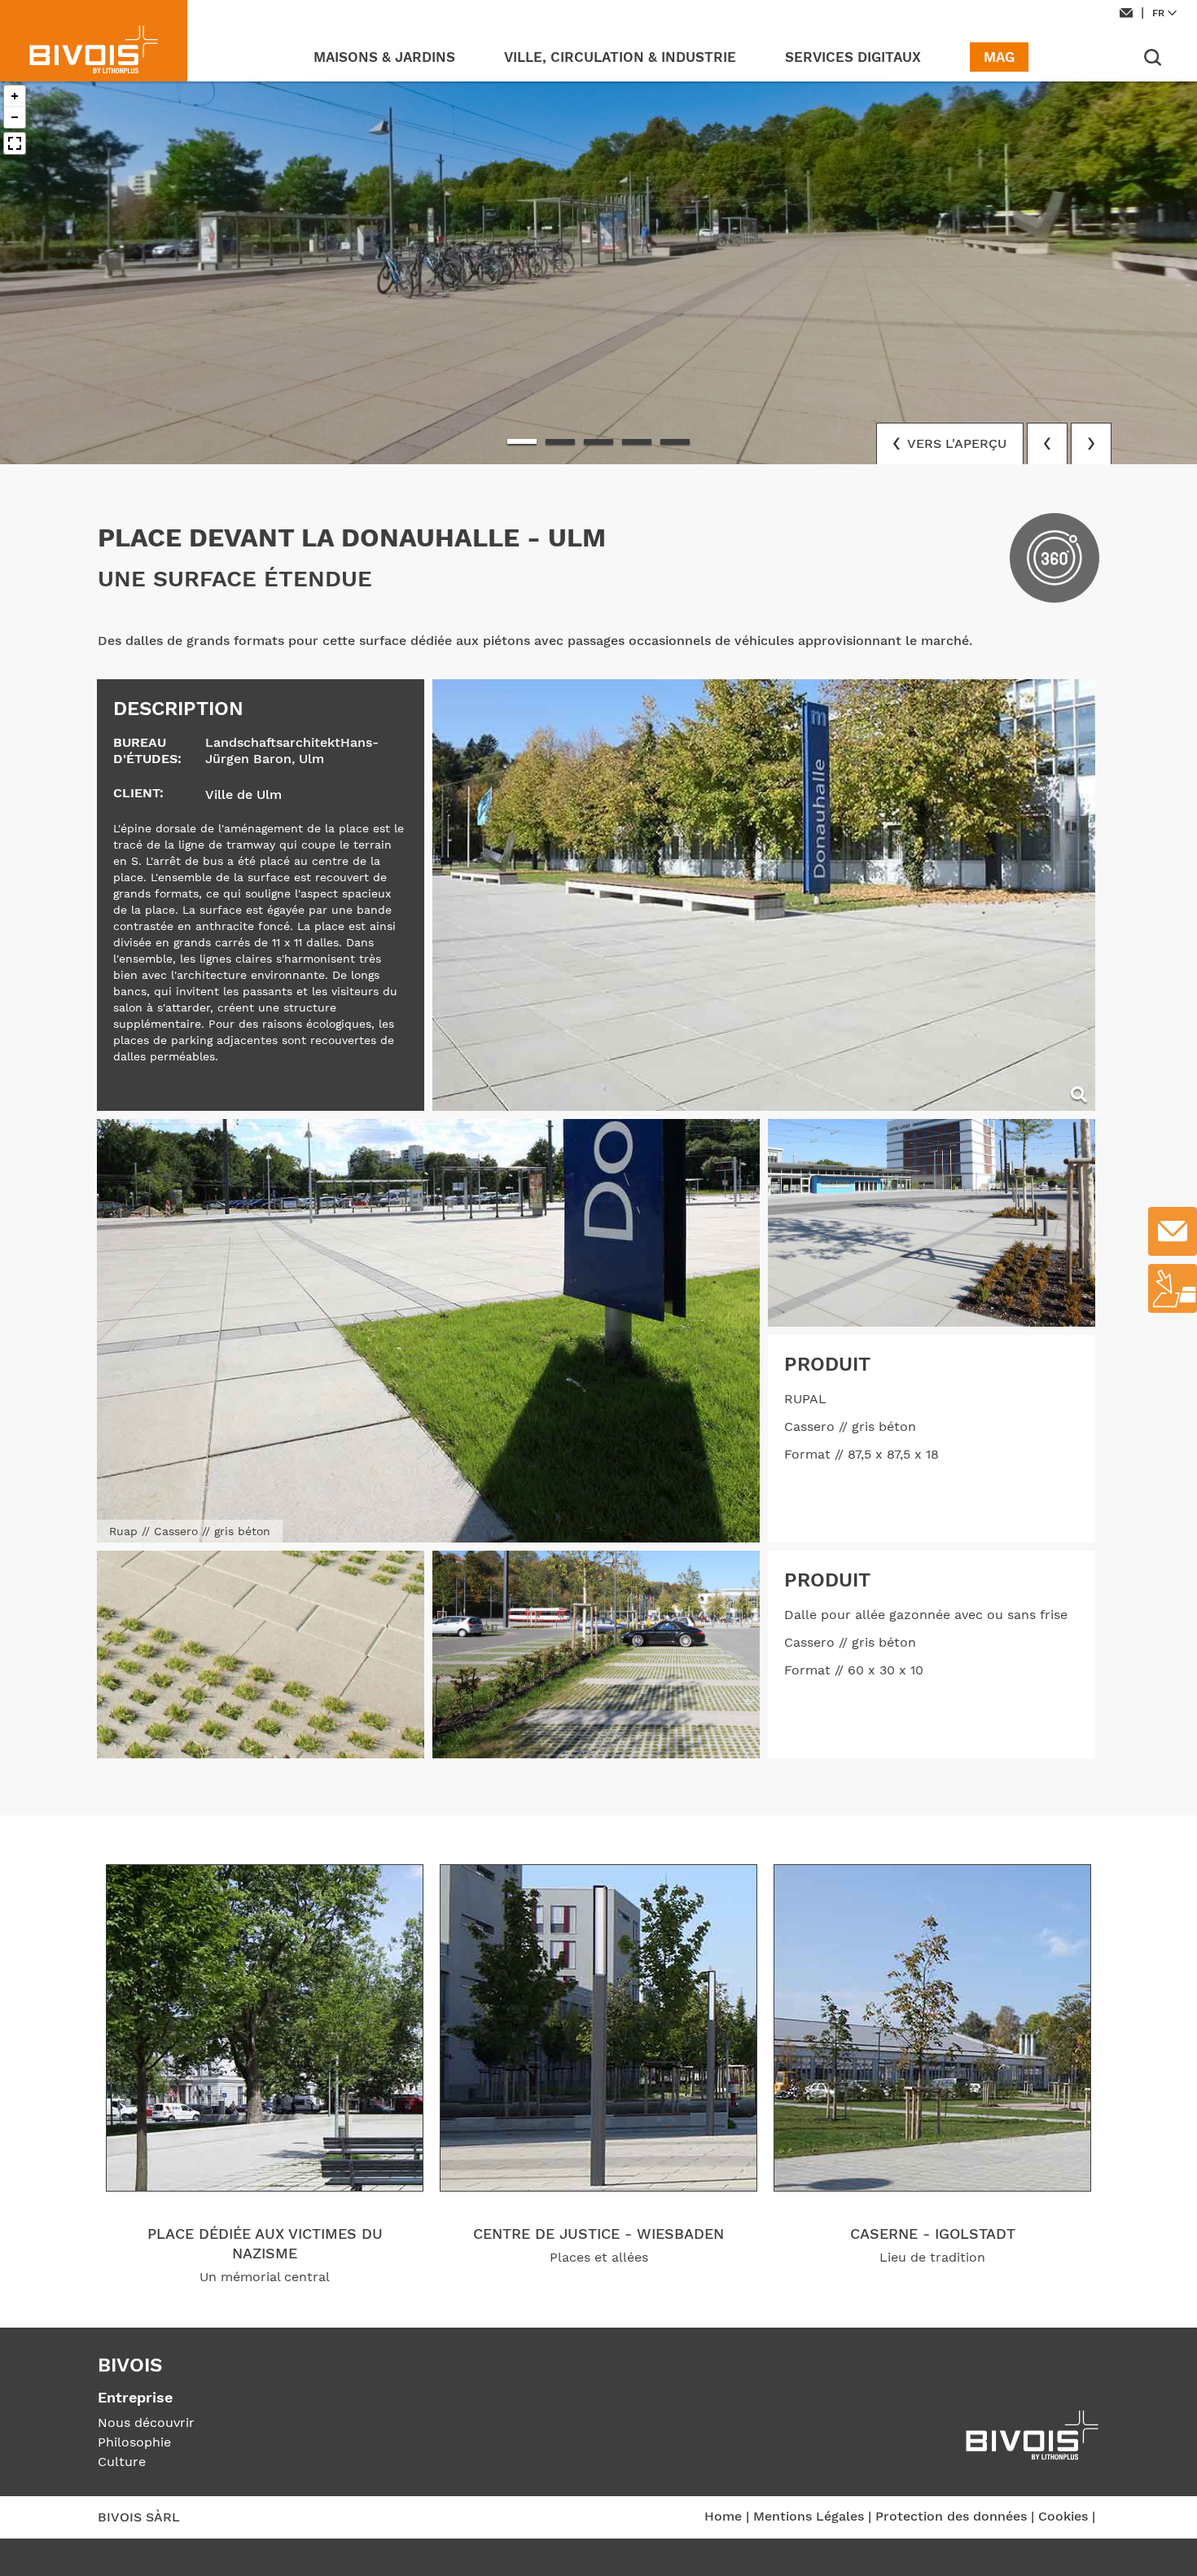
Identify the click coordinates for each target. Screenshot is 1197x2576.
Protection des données (951, 2516)
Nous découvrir (146, 2422)
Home (723, 2516)
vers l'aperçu (955, 443)
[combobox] (1166, 13)
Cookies (1063, 2516)
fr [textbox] (1158, 13)
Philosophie (134, 2442)
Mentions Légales (809, 2516)
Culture (122, 2462)
